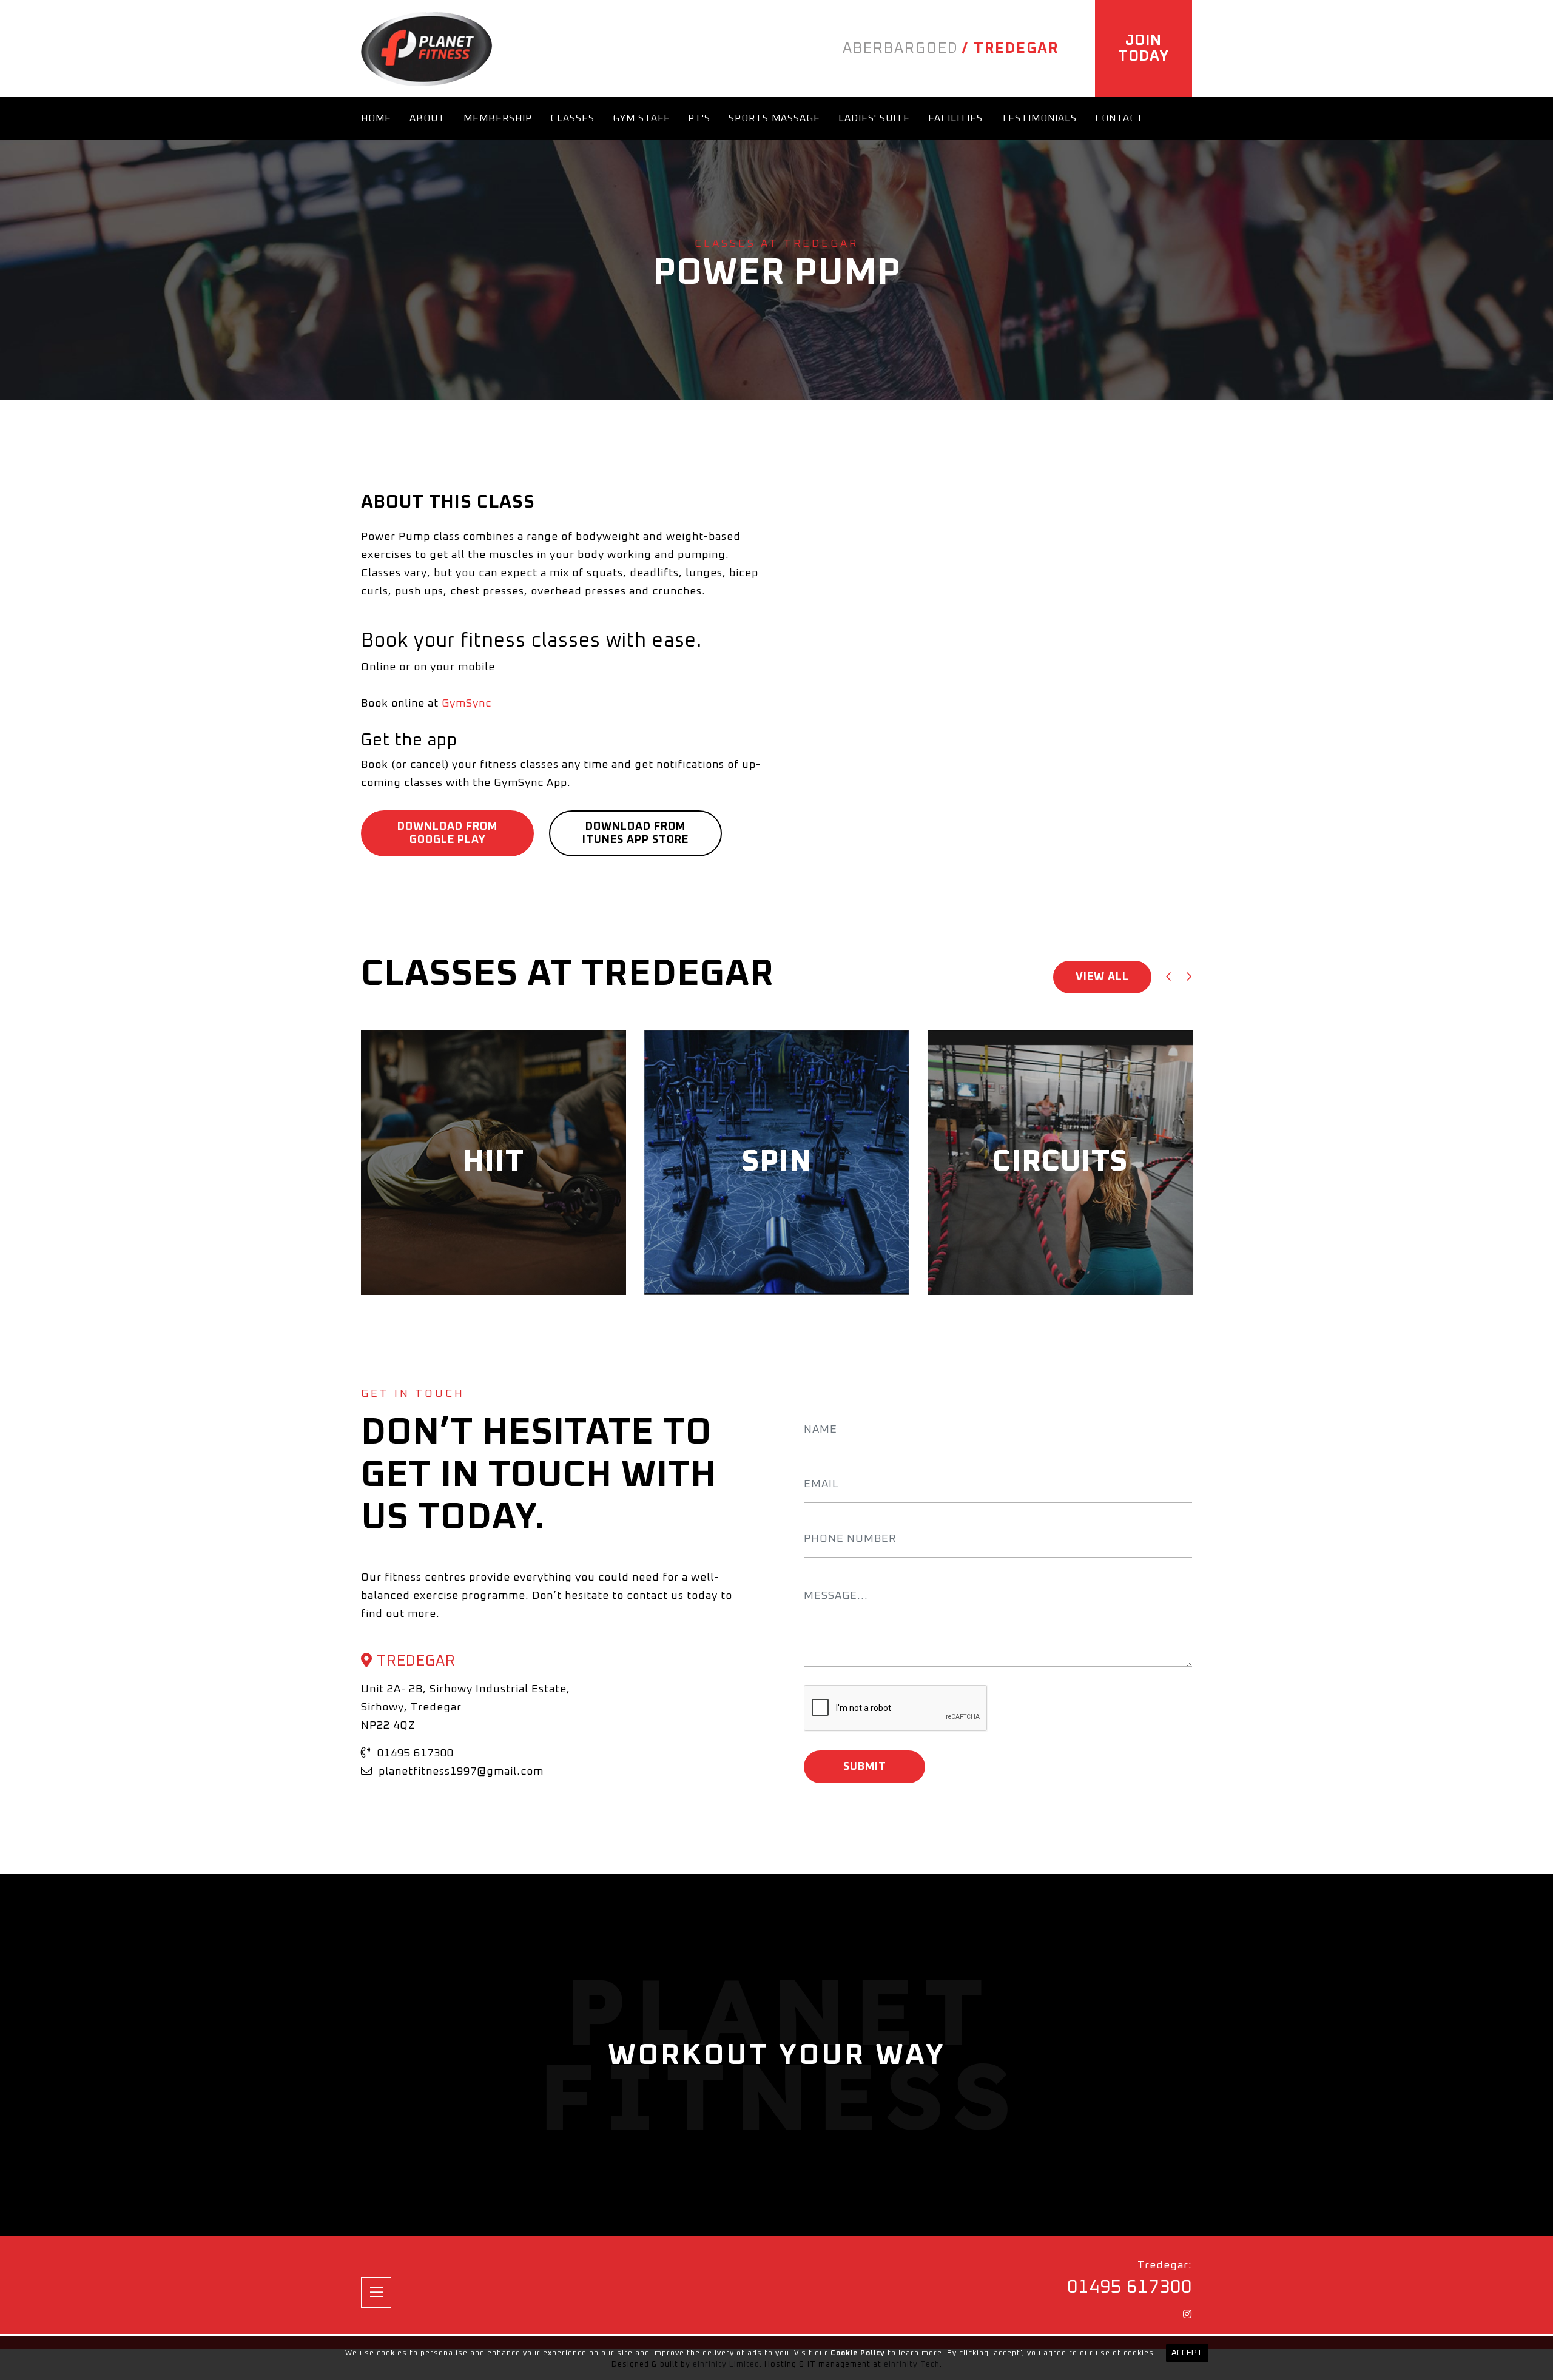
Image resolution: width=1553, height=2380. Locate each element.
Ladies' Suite (874, 118)
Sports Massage (774, 118)
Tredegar (1016, 49)
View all (1102, 977)
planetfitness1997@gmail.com (460, 1772)
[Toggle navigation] (376, 2293)
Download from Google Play (447, 833)
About (427, 118)
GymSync (467, 704)
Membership (498, 118)
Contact (1119, 118)
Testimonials (1039, 118)
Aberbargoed (901, 49)
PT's (699, 118)
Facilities (955, 118)
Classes (572, 118)
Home (376, 118)
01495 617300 (414, 1753)
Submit (865, 1767)
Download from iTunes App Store (635, 833)
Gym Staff (641, 118)
